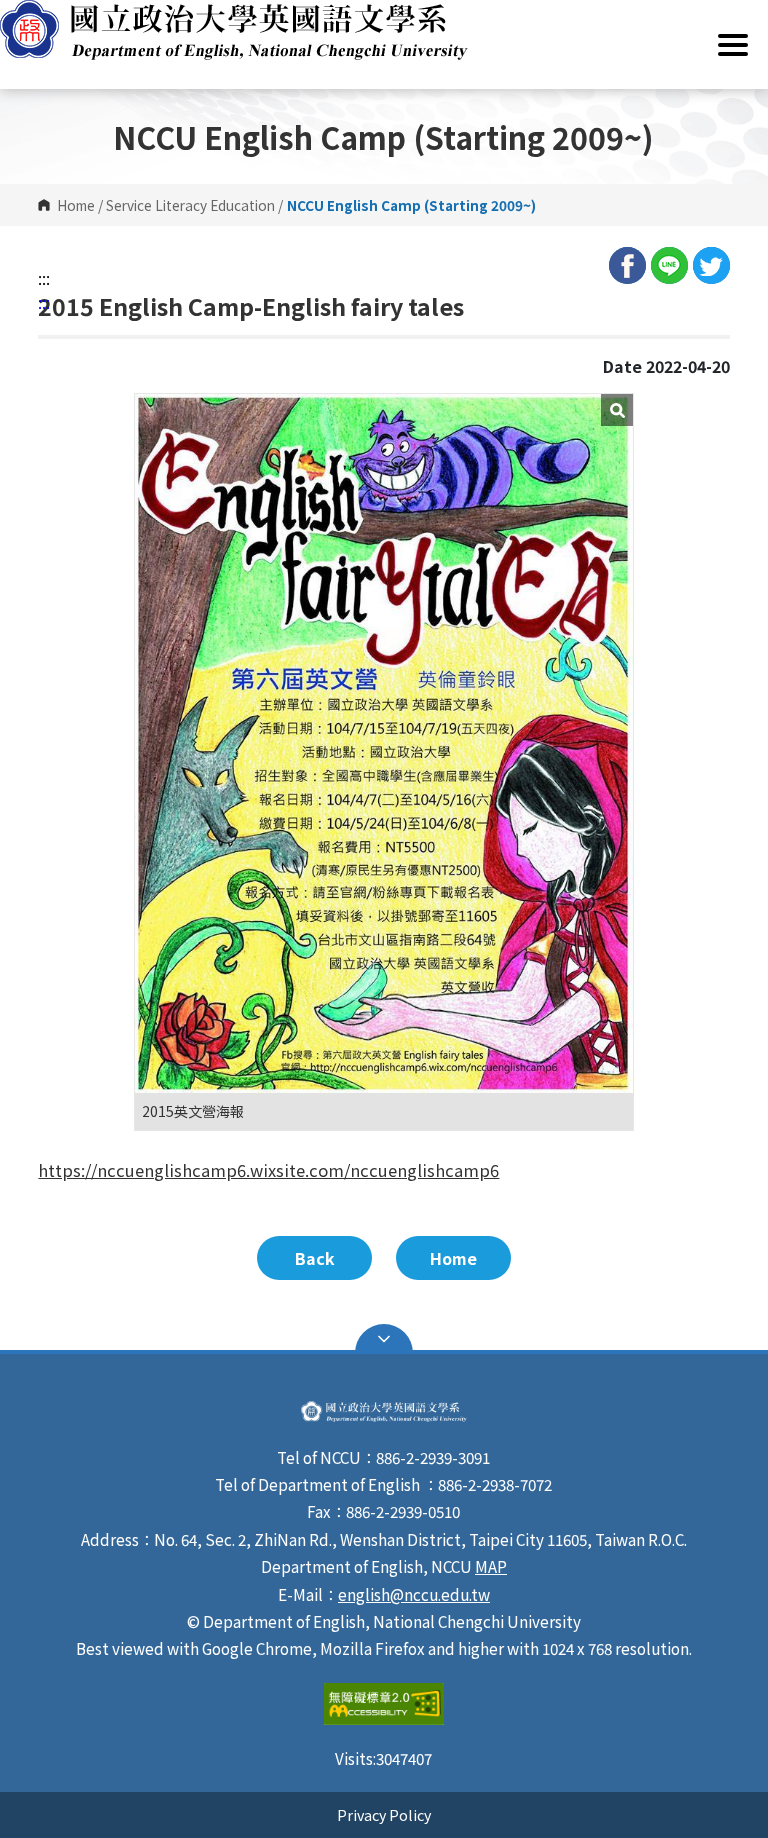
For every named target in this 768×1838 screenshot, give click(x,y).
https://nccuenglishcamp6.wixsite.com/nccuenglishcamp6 (268, 1170)
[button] (384, 30)
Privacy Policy (384, 1814)
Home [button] (453, 1258)
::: (44, 278)
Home (76, 205)
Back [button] (315, 1258)
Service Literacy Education (190, 205)
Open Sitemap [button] (384, 1339)
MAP (491, 1566)
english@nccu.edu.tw (414, 1594)
